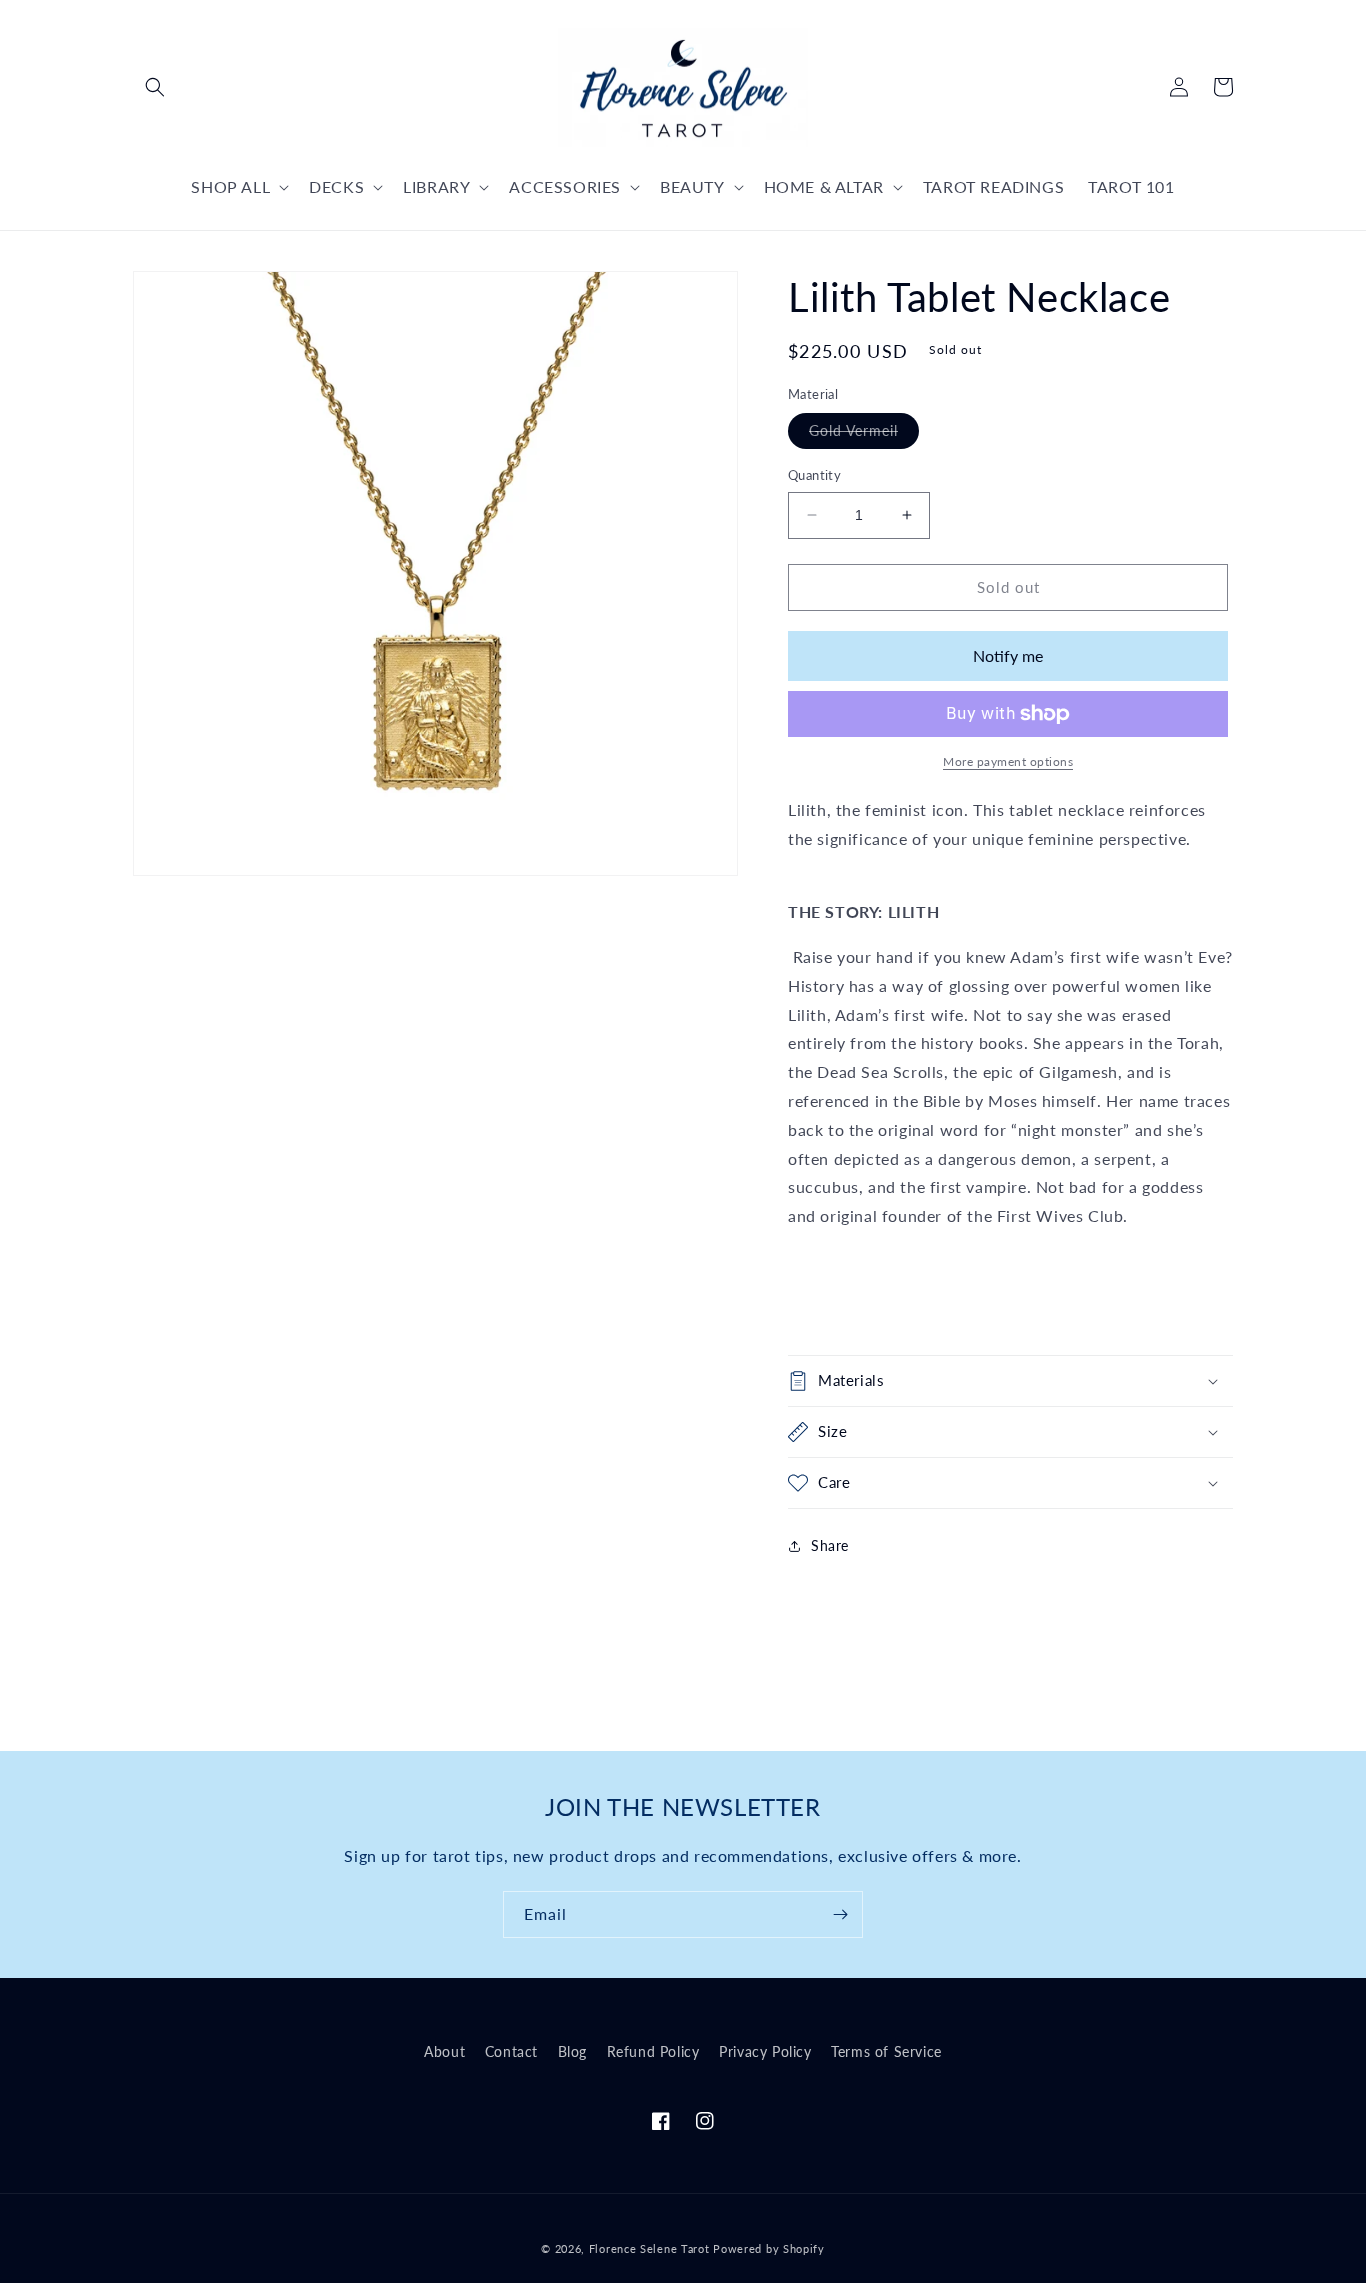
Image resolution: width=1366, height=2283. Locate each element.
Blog (572, 2051)
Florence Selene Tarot (649, 2248)
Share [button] (830, 1545)
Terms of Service (886, 2051)
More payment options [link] (1008, 761)
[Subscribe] (840, 1914)
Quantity (814, 475)
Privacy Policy (765, 2051)
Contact (511, 2051)
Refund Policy (653, 2051)
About (444, 2051)
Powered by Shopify (769, 2248)
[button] (155, 87)
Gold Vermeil (864, 435)
